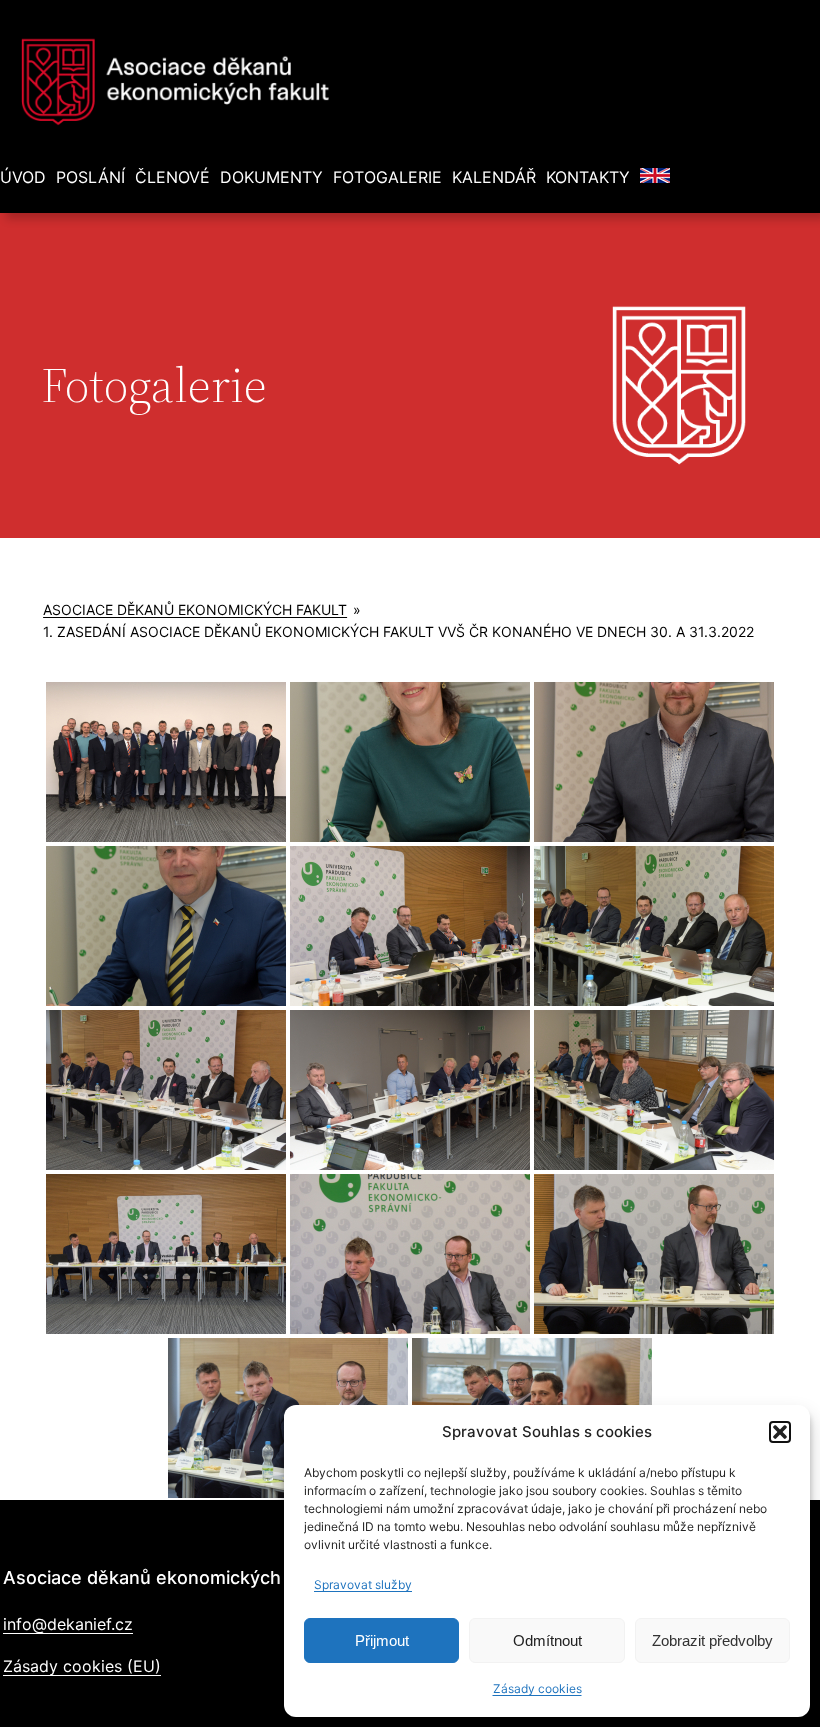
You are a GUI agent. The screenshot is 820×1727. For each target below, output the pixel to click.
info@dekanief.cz (68, 1624)
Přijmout (382, 1640)
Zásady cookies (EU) (82, 1666)
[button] (780, 1432)
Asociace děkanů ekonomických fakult (195, 609)
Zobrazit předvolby (712, 1640)
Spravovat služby (363, 1584)
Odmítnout (547, 1640)
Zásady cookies (537, 1688)
